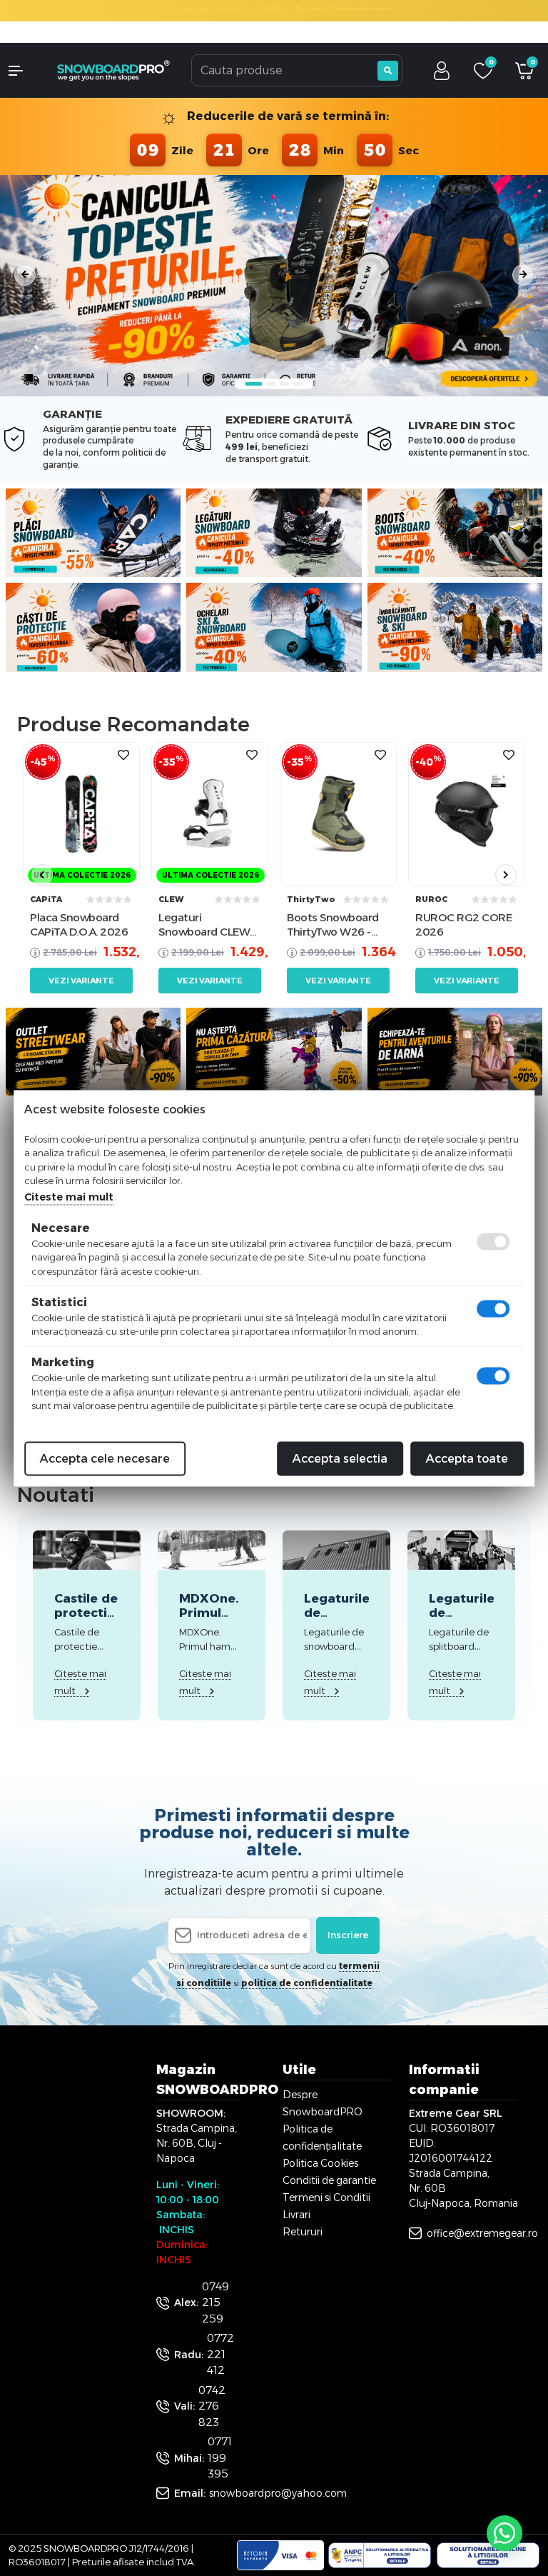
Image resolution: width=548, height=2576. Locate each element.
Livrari (296, 2215)
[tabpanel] (274, 275)
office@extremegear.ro (482, 2233)
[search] (388, 71)
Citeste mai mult (69, 1196)
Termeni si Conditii (326, 2197)
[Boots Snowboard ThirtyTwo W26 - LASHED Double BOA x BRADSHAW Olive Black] (338, 814)
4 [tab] (298, 384)
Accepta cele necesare (105, 1458)
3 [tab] (285, 384)
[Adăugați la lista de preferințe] (123, 755)
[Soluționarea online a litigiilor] (488, 2555)
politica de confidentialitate (307, 1983)
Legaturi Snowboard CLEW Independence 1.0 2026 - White (204, 924)
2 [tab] (271, 384)
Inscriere (348, 1935)
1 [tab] (254, 384)
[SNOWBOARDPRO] (114, 70)
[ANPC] (380, 2555)
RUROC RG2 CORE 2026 (463, 924)
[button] (23, 71)
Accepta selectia (340, 1458)
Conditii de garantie (329, 2180)
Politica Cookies (320, 2163)
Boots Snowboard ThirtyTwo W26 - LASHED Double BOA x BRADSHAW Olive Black (333, 924)
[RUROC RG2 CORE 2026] (467, 814)
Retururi (303, 2232)
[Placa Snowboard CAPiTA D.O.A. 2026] (81, 814)
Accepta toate (467, 1458)
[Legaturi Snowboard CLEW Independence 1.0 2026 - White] (210, 814)
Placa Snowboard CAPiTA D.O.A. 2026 (79, 924)
